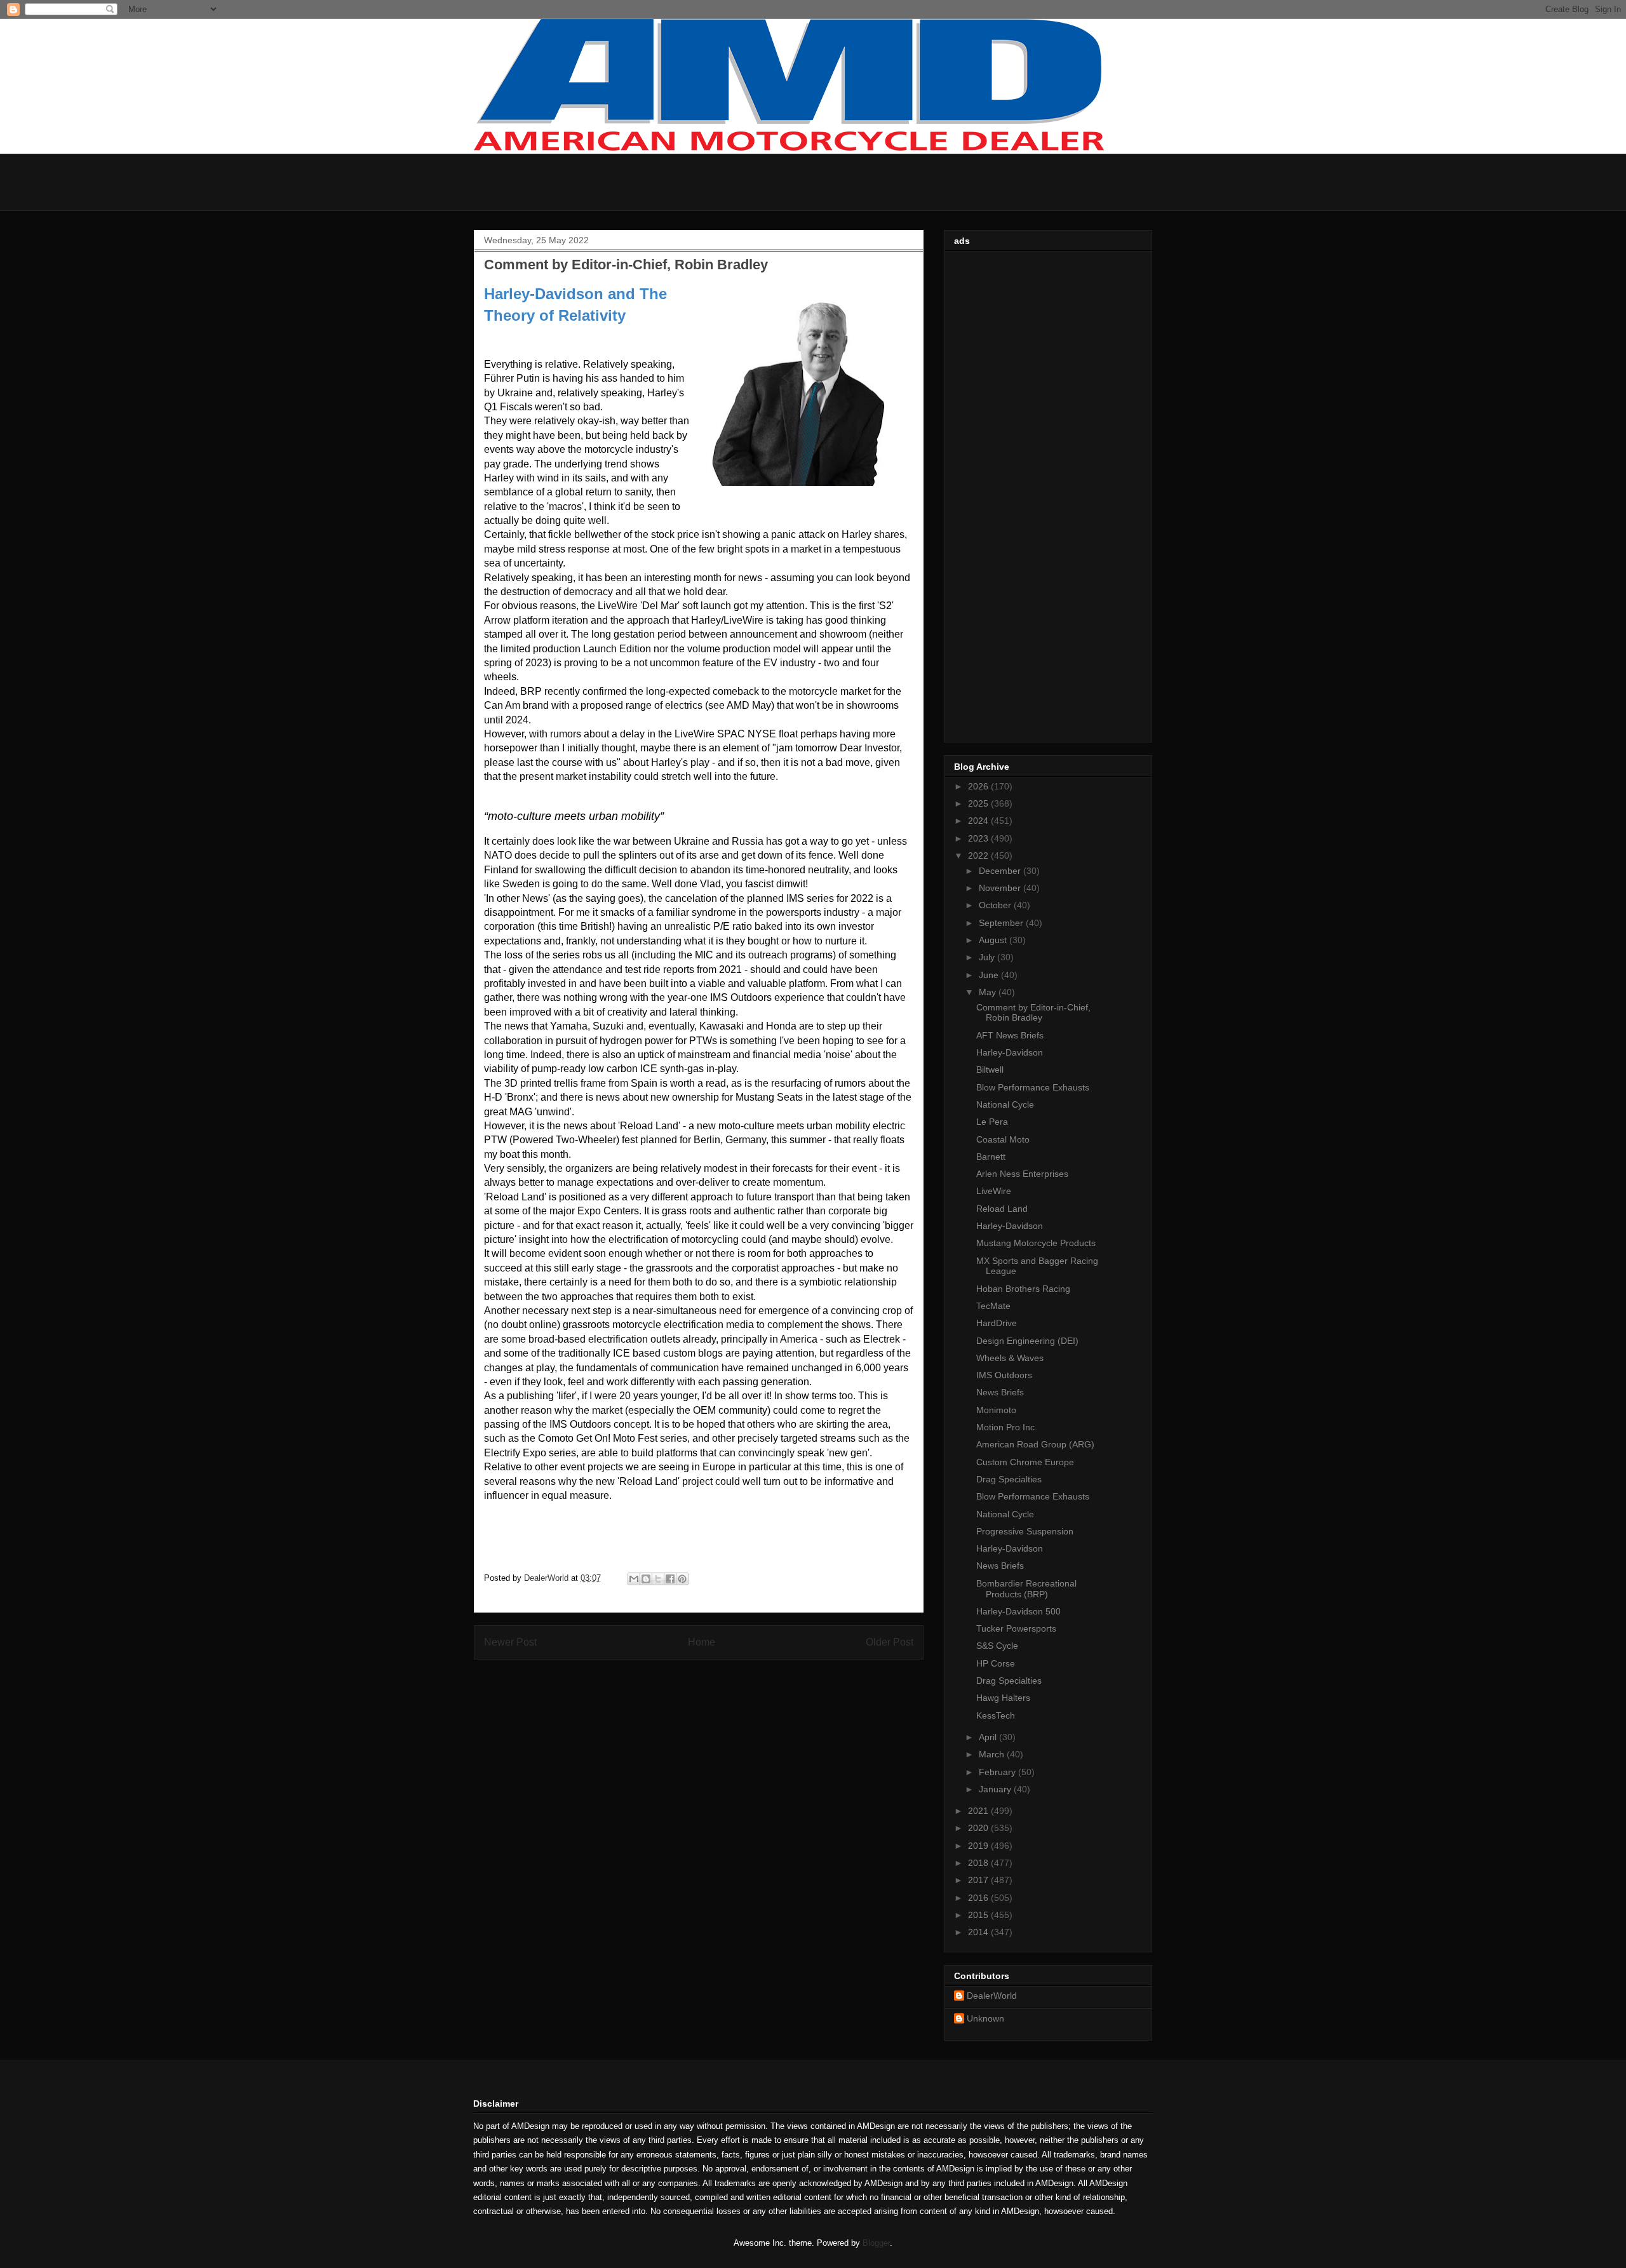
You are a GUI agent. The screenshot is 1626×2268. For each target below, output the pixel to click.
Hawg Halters (1003, 1698)
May (989, 992)
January (996, 1789)
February (998, 1772)
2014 (979, 1932)
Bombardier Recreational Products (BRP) (1026, 1589)
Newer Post (510, 1642)
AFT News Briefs (1010, 1035)
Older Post (890, 1642)
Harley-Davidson (1010, 1052)
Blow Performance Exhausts (1033, 1087)
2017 (979, 1880)
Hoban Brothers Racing (1023, 1289)
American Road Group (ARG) (1035, 1444)
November (1001, 888)
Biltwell (990, 1070)
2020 (979, 1828)
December (1001, 871)
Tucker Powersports (1016, 1628)
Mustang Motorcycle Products (1036, 1243)
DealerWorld (992, 1996)
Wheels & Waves (1010, 1358)
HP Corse (996, 1663)
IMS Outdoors (1004, 1375)
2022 (979, 856)
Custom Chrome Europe (1025, 1462)
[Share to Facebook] (670, 1579)
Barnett (991, 1157)
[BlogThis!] (646, 1579)
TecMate (993, 1306)
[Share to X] (658, 1579)
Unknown (985, 2018)
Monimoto (996, 1410)
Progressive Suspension (1025, 1531)
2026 (979, 786)
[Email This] (634, 1579)
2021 (979, 1811)
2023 (979, 838)
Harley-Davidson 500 (1018, 1611)
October (996, 905)
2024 (979, 821)
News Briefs (1000, 1392)
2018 (979, 1863)
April (989, 1737)
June (990, 975)
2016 (979, 1898)
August (994, 940)
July (988, 957)
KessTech (996, 1715)
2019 (979, 1846)
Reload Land (1002, 1209)
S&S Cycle (997, 1646)
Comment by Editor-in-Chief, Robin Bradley (1033, 1013)
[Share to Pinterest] (682, 1579)
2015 (979, 1915)
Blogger (876, 2243)
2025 (979, 803)
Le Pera (992, 1122)
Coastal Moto (1003, 1139)
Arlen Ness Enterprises (1022, 1174)
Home (702, 1642)
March (993, 1754)
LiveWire (994, 1191)
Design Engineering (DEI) (1027, 1341)
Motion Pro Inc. (1007, 1427)
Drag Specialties (1009, 1479)
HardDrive (997, 1323)
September (1002, 923)
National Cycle (1005, 1104)
